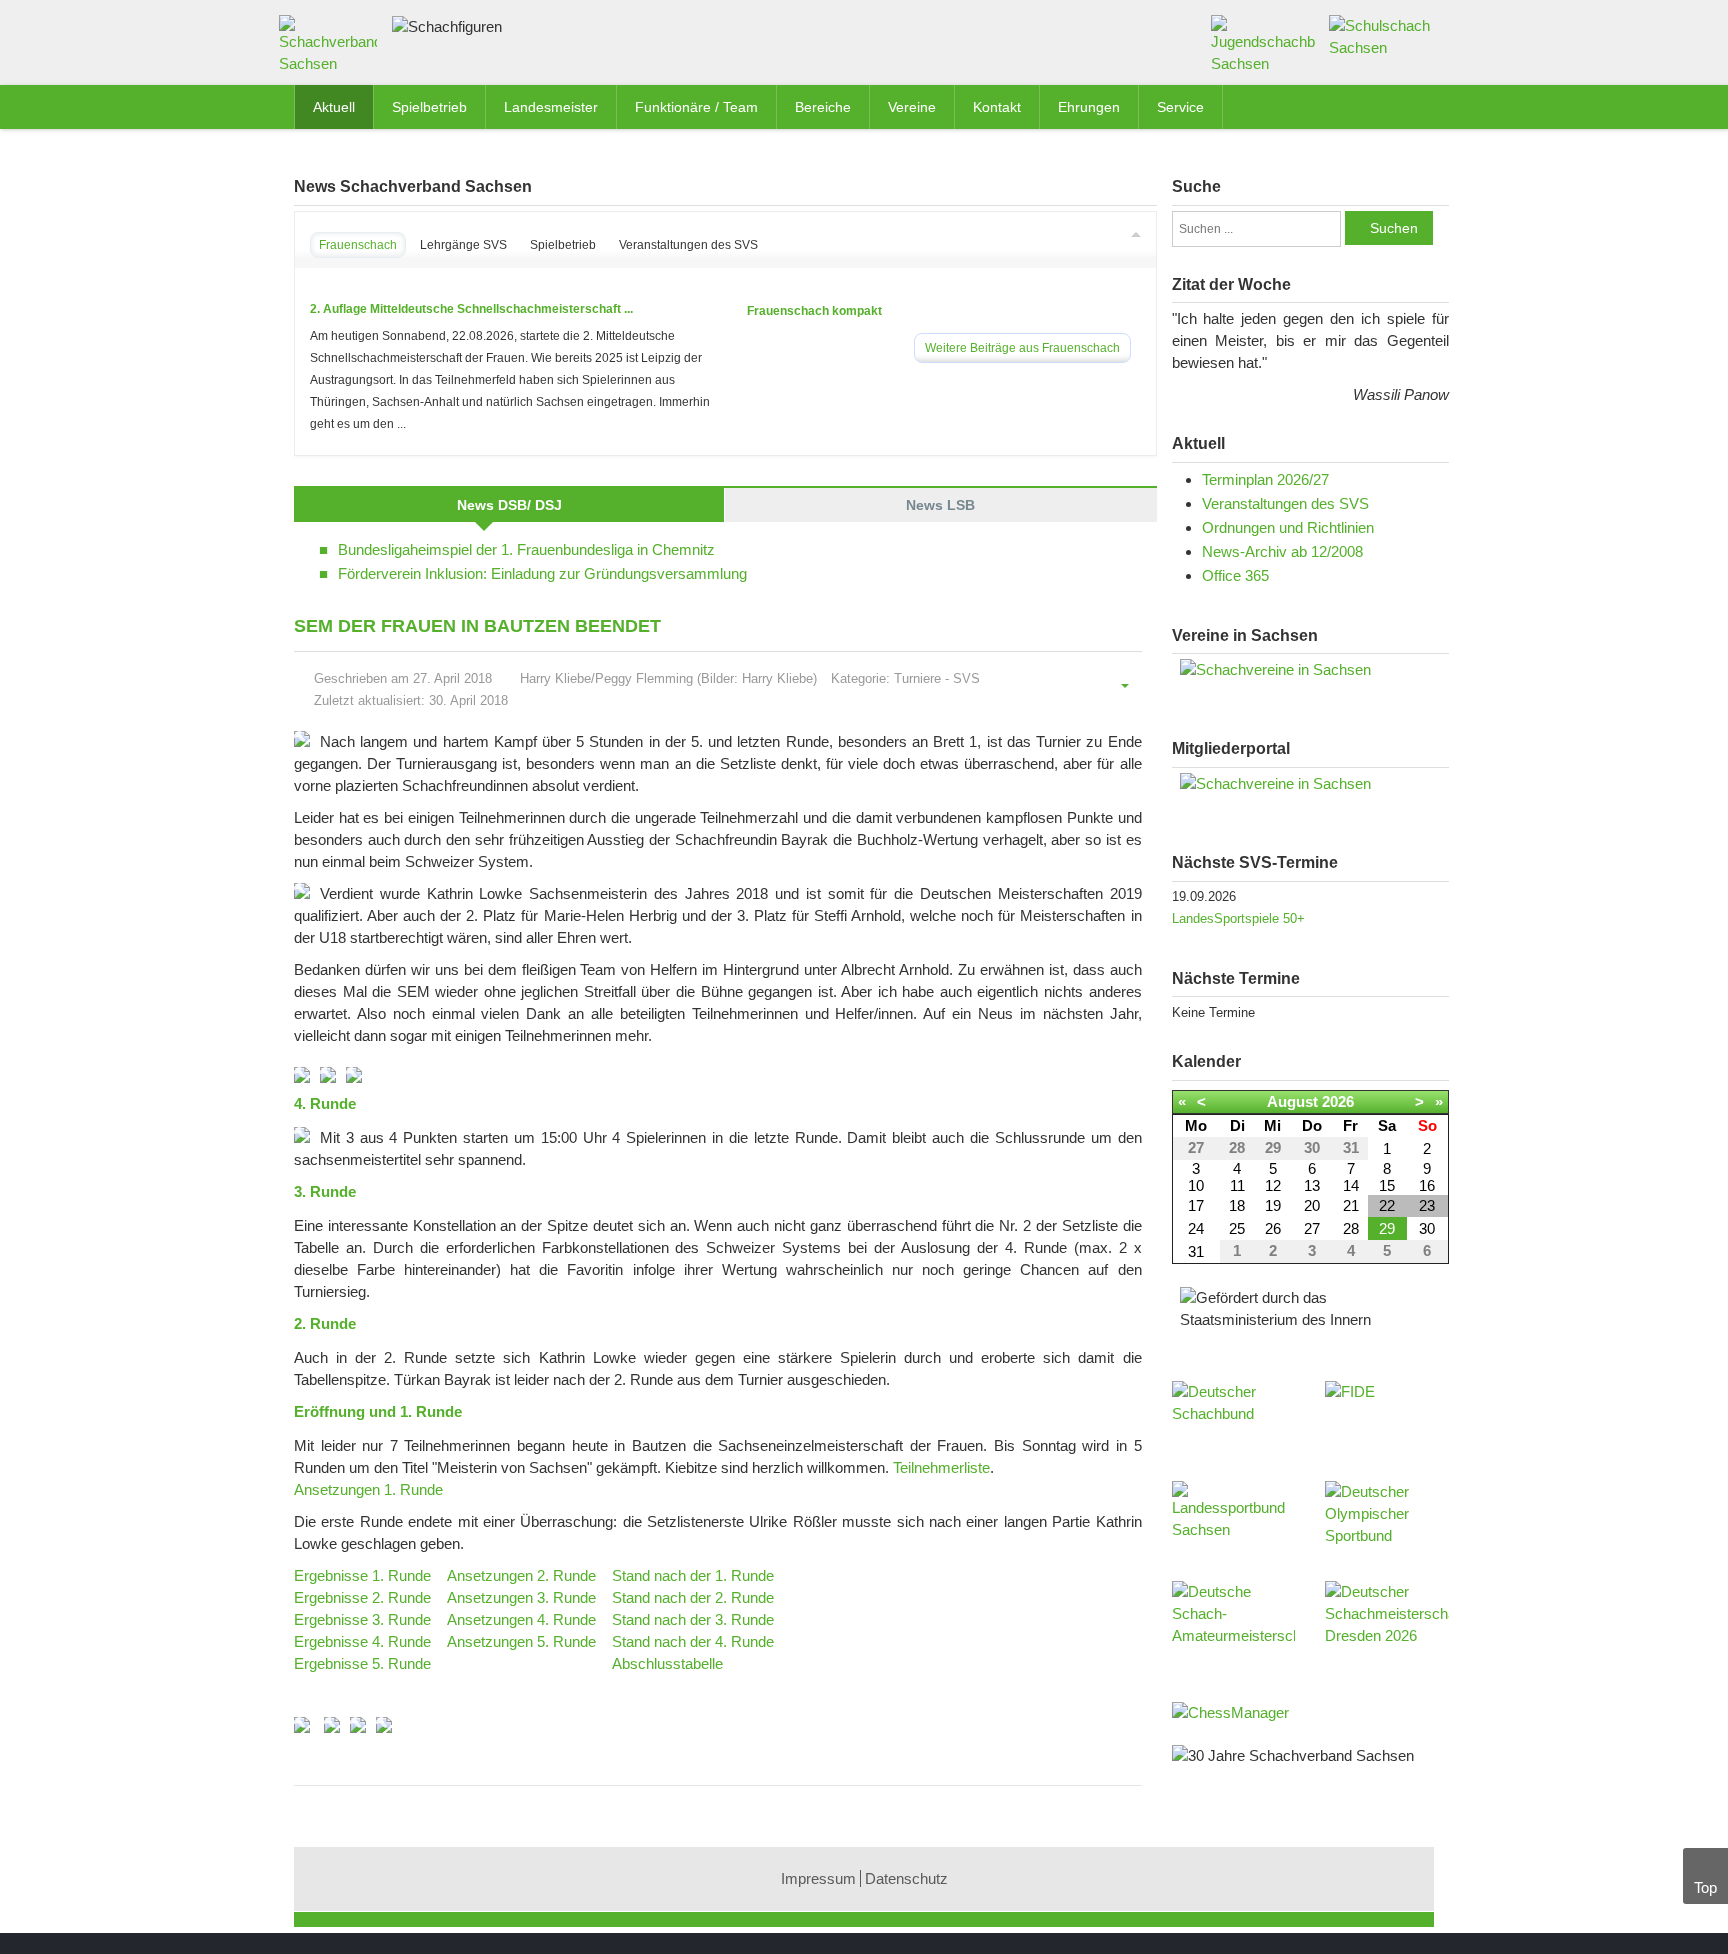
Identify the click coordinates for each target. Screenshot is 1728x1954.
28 (1351, 1228)
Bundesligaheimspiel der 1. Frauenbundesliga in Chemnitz (526, 549)
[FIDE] (1387, 1411)
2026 (1338, 1101)
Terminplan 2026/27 (1265, 479)
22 (1387, 1205)
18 (1237, 1205)
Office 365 (1235, 575)
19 (1273, 1205)
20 (1312, 1205)
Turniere (917, 678)
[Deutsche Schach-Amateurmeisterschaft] (1234, 1621)
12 (1273, 1185)
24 (1196, 1228)
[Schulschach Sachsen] (1381, 35)
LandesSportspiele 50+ (1238, 918)
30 (1427, 1228)
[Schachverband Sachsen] (333, 48)
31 (1196, 1251)
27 (1312, 1228)
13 (1312, 1185)
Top (1705, 1887)
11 (1237, 1185)
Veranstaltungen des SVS (1285, 503)
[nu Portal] (1311, 784)
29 (1387, 1228)
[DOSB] (1387, 1521)
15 (1387, 1185)
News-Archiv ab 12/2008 (1282, 551)
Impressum (818, 1878)
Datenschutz (906, 1878)
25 (1237, 1228)
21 (1351, 1205)
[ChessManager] (1230, 1711)
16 (1427, 1185)
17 (1196, 1205)
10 (1196, 1185)
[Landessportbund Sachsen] (1234, 1521)
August (1292, 1101)
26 (1273, 1228)
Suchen (1394, 228)
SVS (966, 678)
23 (1427, 1205)
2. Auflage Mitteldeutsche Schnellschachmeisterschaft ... (471, 309)
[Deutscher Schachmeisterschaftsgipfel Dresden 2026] (1387, 1621)
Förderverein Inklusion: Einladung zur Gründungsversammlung (542, 573)
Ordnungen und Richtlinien (1288, 527)
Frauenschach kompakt (814, 311)
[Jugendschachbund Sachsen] (1263, 43)
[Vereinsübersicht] (1311, 670)
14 (1351, 1185)
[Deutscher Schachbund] (1234, 1421)
